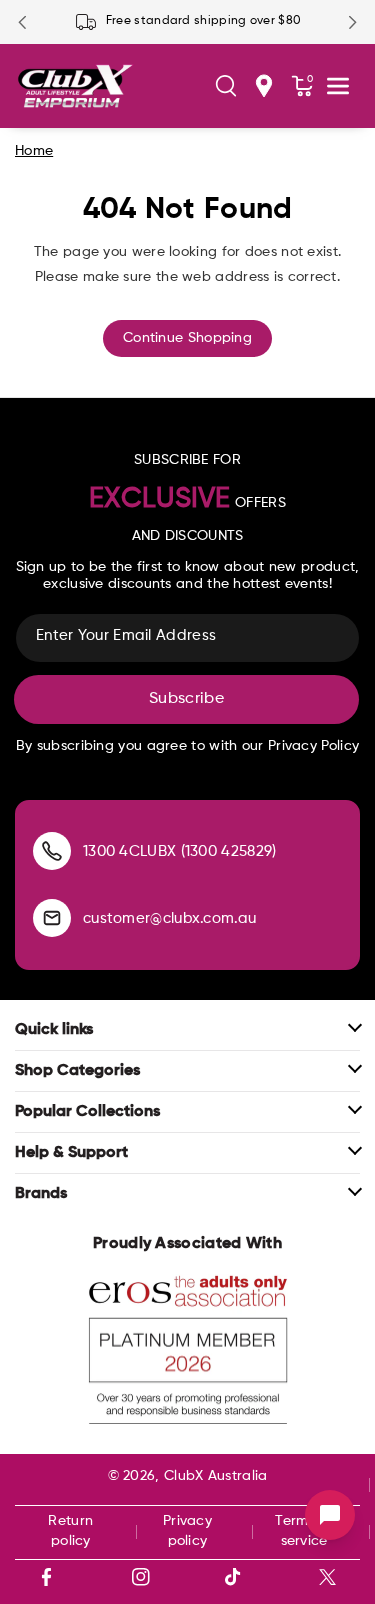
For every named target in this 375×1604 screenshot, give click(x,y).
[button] (226, 86)
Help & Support (71, 1153)
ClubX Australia (216, 1476)
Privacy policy (187, 1531)
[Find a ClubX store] (264, 86)
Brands (41, 1194)
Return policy (70, 1531)
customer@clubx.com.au (169, 918)
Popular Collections (87, 1112)
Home (34, 151)
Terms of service (303, 1531)
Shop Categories (77, 1071)
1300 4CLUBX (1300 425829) (180, 851)
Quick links (54, 1030)
